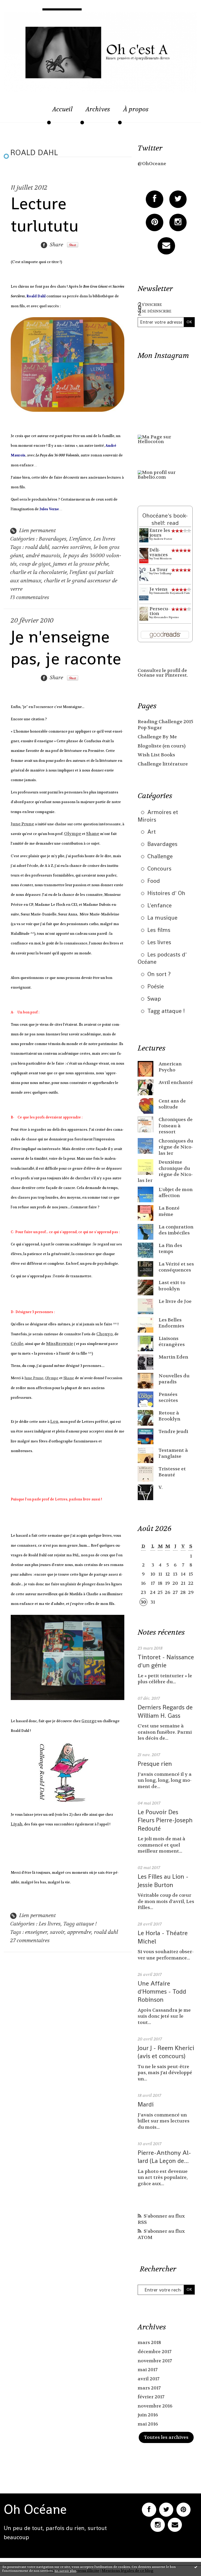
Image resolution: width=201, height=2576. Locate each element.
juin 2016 (148, 2415)
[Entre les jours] (144, 535)
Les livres (104, 539)
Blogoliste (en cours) (162, 746)
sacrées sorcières (71, 547)
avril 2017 (149, 2379)
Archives (98, 109)
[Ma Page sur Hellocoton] (166, 439)
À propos (136, 109)
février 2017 (151, 2397)
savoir (57, 1932)
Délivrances (159, 552)
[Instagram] (178, 222)
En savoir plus (65, 2571)
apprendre (79, 1932)
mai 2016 (148, 2424)
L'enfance (80, 539)
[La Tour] (144, 574)
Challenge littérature (163, 764)
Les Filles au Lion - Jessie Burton (163, 1881)
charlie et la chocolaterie (39, 572)
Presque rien (155, 1764)
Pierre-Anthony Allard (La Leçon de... (164, 2157)
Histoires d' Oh (166, 893)
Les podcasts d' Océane (162, 958)
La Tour (159, 570)
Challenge (160, 856)
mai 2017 (148, 2370)
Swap (154, 999)
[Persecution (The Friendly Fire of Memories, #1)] (144, 614)
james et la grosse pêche (81, 564)
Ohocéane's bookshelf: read (165, 519)
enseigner (36, 1932)
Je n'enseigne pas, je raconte (66, 648)
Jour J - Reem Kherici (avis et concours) (166, 2052)
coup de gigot (35, 564)
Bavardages (53, 539)
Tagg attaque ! (80, 1924)
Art (152, 832)
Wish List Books (156, 755)
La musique (162, 918)
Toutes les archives (166, 2437)
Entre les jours (160, 533)
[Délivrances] (144, 555)
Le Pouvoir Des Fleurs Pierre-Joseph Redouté (165, 1820)
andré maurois (43, 556)
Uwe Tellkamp (163, 573)
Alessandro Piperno (166, 617)
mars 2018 (149, 2343)
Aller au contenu (28, 15)
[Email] (166, 246)
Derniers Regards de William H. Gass (165, 1711)
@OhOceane (152, 164)
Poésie (156, 986)
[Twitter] (178, 199)
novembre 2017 (155, 2361)
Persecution (160, 611)
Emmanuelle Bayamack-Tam (172, 593)
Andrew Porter (163, 539)
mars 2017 (149, 2388)
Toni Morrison (163, 558)
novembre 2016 (155, 2406)
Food (154, 881)
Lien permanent (37, 530)
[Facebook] (155, 199)
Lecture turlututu (45, 214)
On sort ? (159, 974)
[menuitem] (62, 112)
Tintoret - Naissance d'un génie (166, 1661)
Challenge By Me (157, 737)
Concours (159, 868)
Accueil (62, 109)
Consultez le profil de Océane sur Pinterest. (163, 673)
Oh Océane (35, 2509)
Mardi (146, 2104)
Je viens (158, 589)
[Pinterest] (155, 222)
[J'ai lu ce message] (196, 2567)
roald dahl (37, 547)
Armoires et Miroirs (158, 816)
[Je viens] (144, 594)
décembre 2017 (155, 2352)
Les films (159, 930)
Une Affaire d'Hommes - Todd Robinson (162, 1991)
